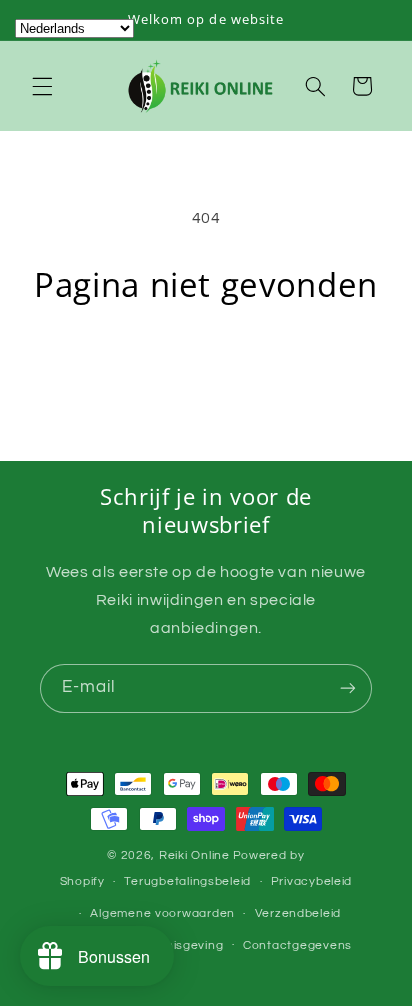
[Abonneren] (348, 688)
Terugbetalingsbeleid (187, 881)
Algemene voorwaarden (162, 913)
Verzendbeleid (298, 913)
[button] (42, 86)
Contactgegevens (297, 945)
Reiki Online (194, 855)
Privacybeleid (312, 881)
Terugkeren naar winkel (206, 362)
